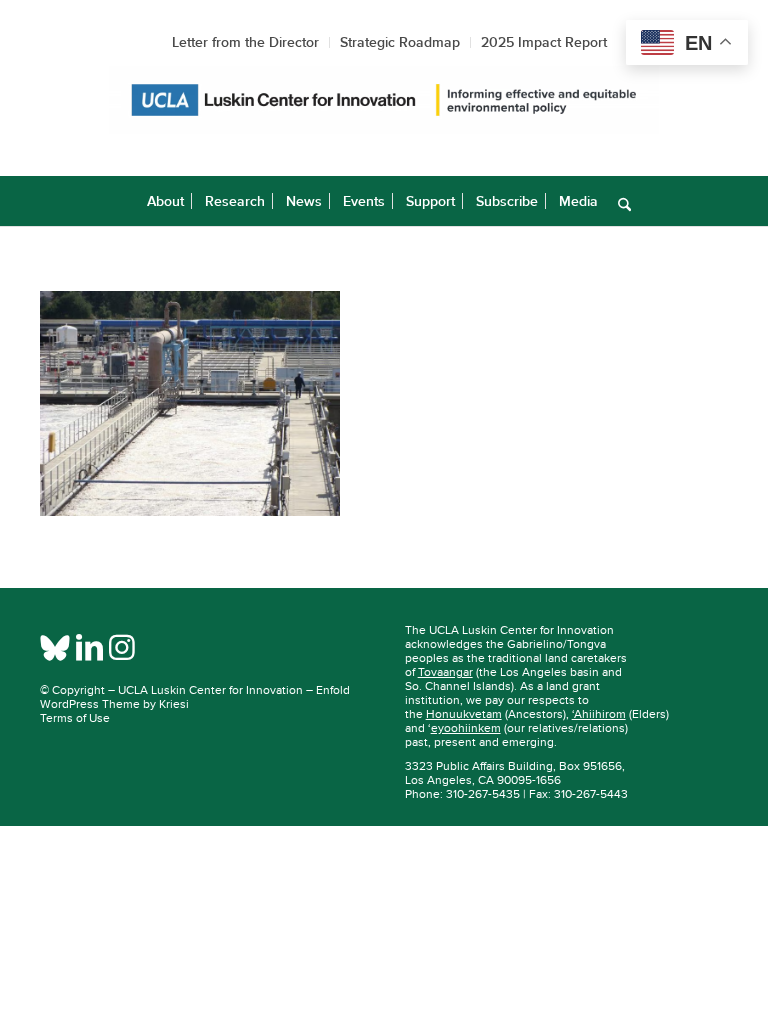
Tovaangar (445, 672)
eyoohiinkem (466, 728)
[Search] (619, 201)
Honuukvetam (464, 714)
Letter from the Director (245, 42)
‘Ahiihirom (599, 714)
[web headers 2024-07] (384, 103)
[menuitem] (165, 201)
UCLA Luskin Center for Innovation (210, 690)
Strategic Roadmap (400, 42)
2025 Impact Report (544, 42)
